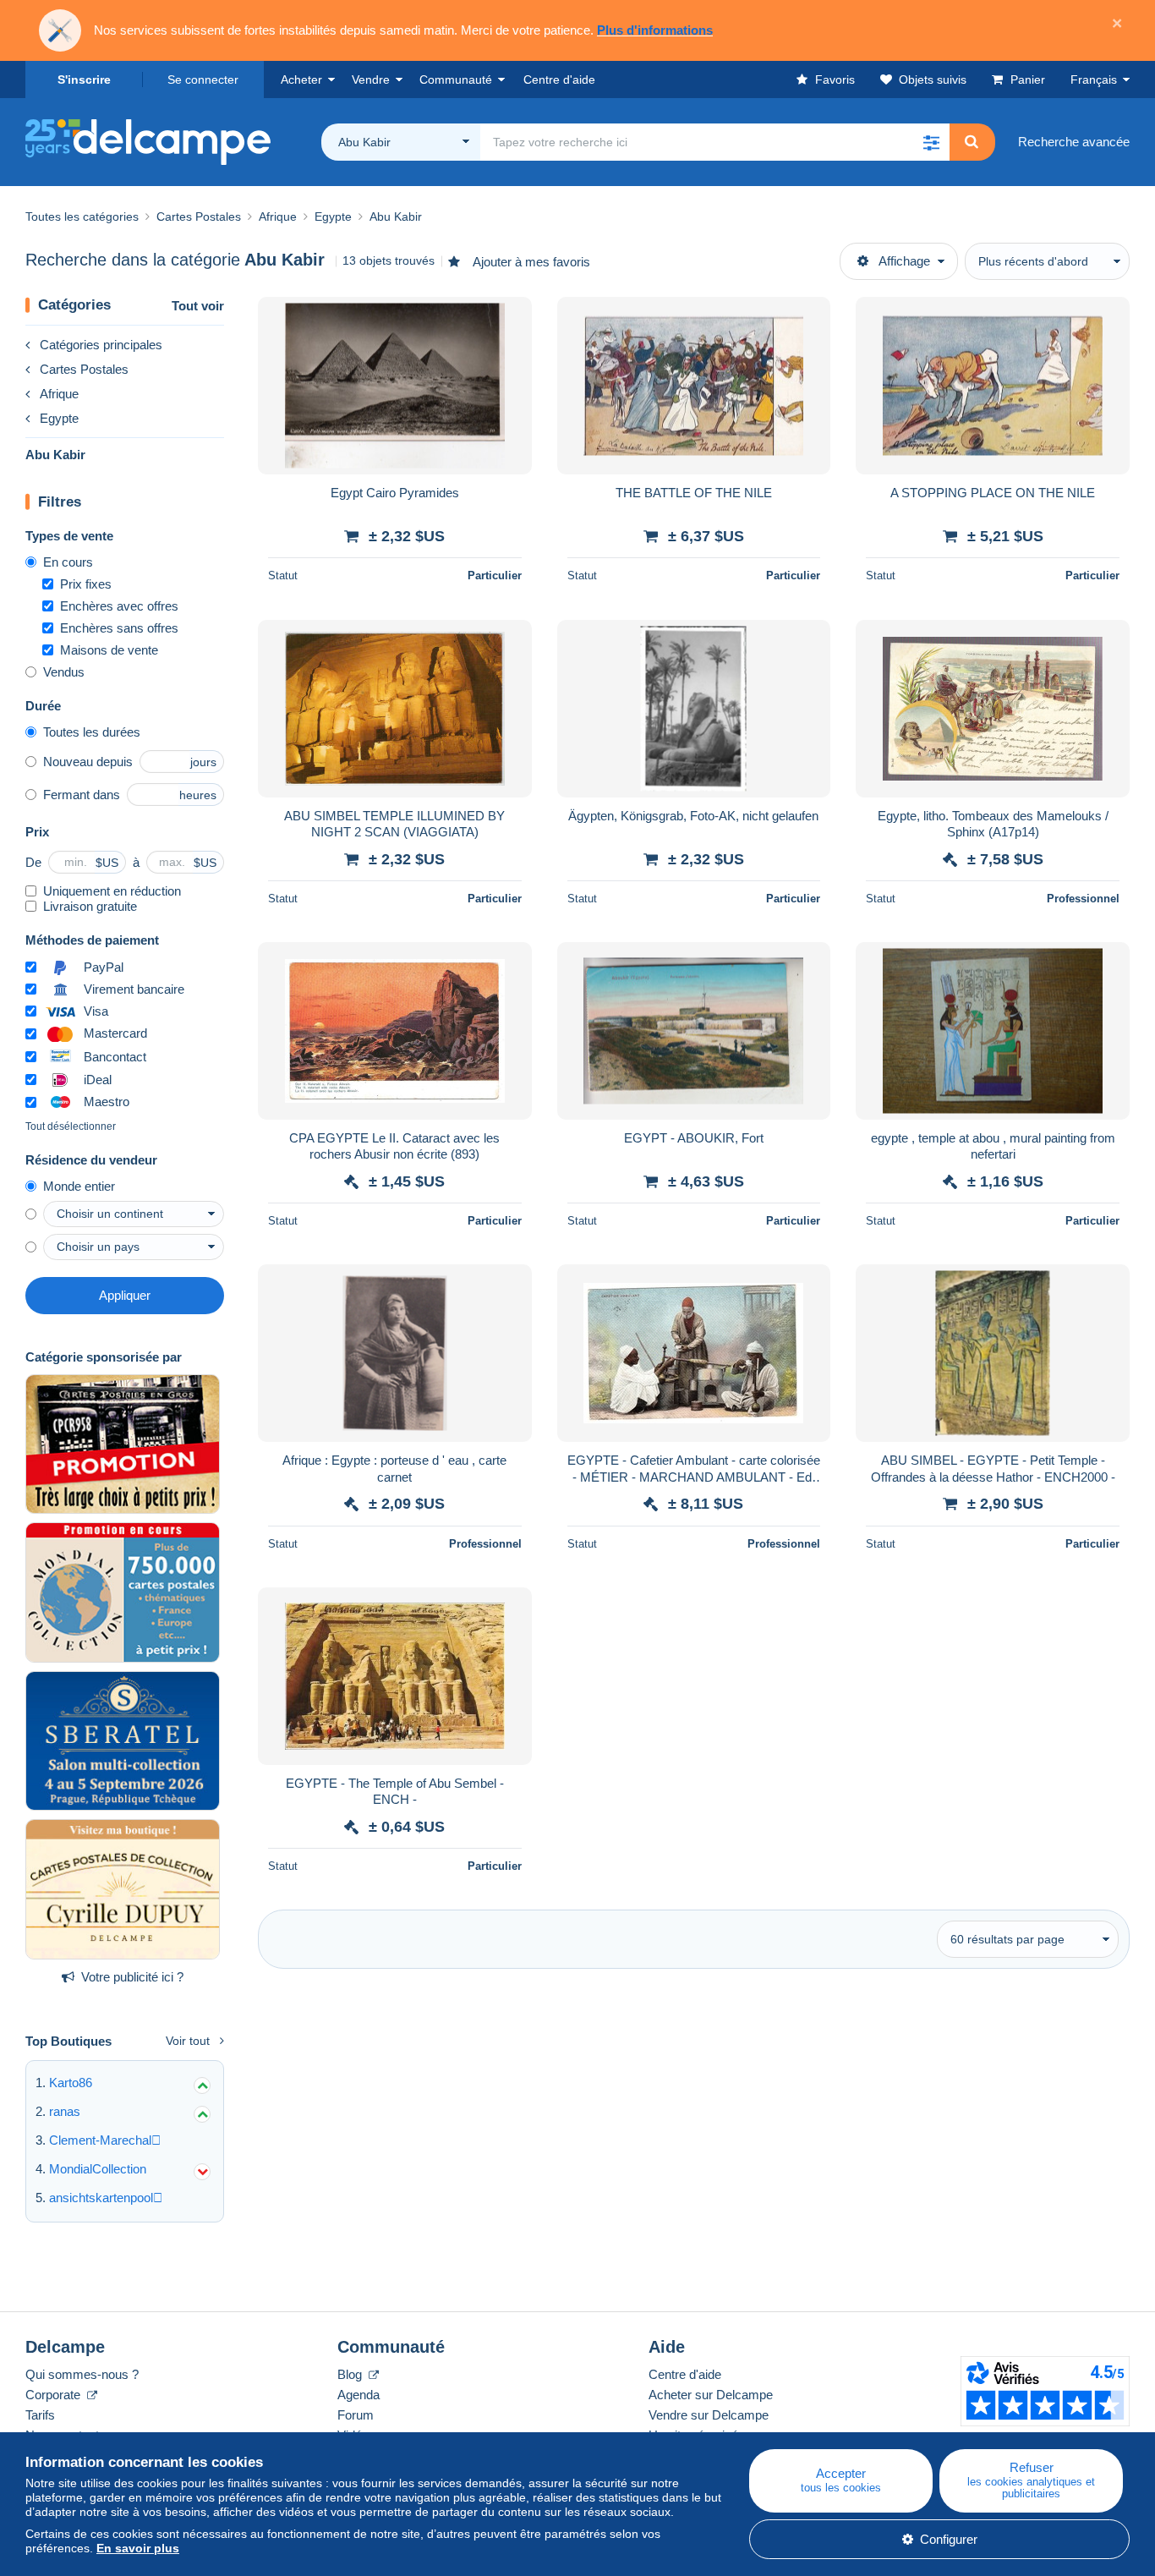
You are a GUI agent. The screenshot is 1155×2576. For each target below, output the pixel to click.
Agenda (359, 2395)
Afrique (59, 394)
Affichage (904, 261)
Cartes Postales (84, 369)
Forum (356, 2415)
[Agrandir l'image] (395, 386)
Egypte (59, 418)
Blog (351, 2374)
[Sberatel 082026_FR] (123, 1741)
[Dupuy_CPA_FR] (123, 1889)
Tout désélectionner (71, 1126)
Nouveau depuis (88, 762)
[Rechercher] (972, 142)
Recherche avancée (1074, 142)
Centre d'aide (685, 2374)
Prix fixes (86, 584)
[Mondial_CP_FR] (123, 1592)
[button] (931, 142)
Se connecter (203, 79)
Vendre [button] (371, 79)
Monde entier (79, 1186)
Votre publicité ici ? (132, 1977)
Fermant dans (82, 795)
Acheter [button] (301, 79)
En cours (68, 562)
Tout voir (198, 306)
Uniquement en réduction (112, 891)
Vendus (64, 672)
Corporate (55, 2395)
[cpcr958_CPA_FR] (123, 1444)
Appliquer (125, 1295)
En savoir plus (138, 2548)
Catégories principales (101, 345)
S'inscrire (84, 79)
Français (1094, 79)
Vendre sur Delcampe (709, 2415)
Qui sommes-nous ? (82, 2374)
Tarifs (40, 2415)
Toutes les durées (92, 732)
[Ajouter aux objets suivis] (508, 319)
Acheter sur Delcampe (711, 2395)
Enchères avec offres (119, 606)
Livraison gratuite (90, 906)
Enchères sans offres (119, 628)
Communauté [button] (456, 79)
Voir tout (188, 2041)
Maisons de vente (109, 650)
